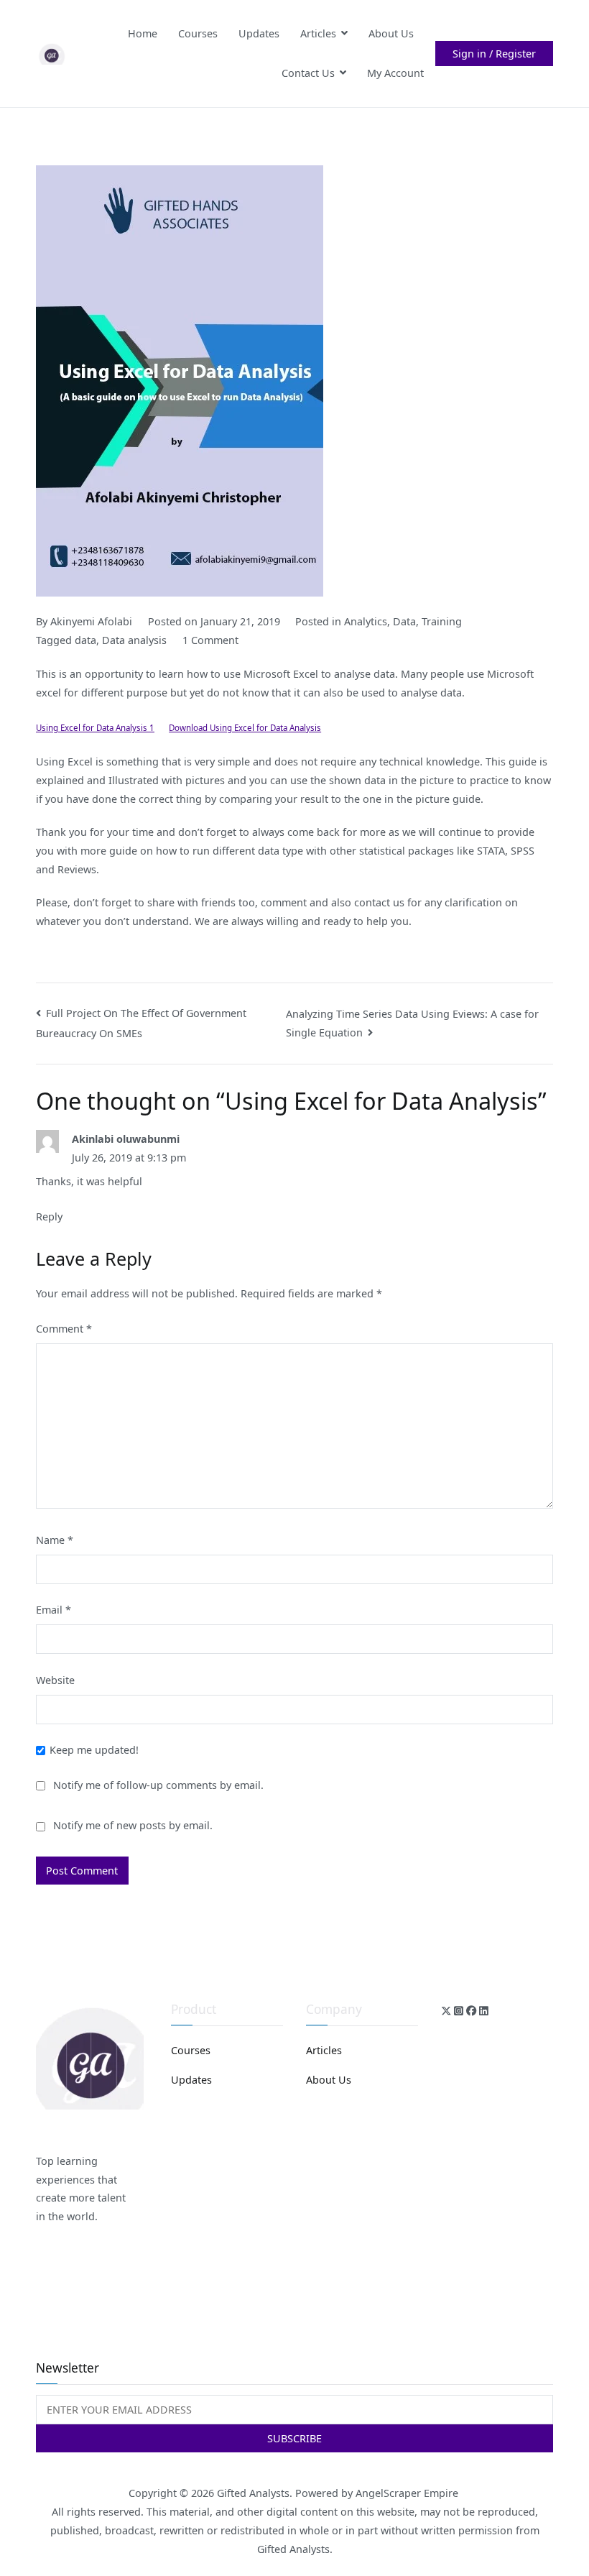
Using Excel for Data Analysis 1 (95, 728)
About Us (391, 33)
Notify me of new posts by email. (133, 1825)
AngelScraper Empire (408, 2493)
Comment (64, 1329)
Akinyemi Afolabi (91, 621)
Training (442, 621)
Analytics (366, 621)
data (85, 640)
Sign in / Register (494, 54)
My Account (395, 73)
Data (404, 621)
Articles (318, 33)
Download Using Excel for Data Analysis (245, 728)
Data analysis (134, 640)
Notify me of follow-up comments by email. (158, 1785)
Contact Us (308, 73)
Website (55, 1680)
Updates (259, 33)
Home (143, 33)
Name (55, 1540)
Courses (198, 33)
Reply (49, 1216)
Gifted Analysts (253, 2493)
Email (54, 1610)
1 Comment (210, 640)
